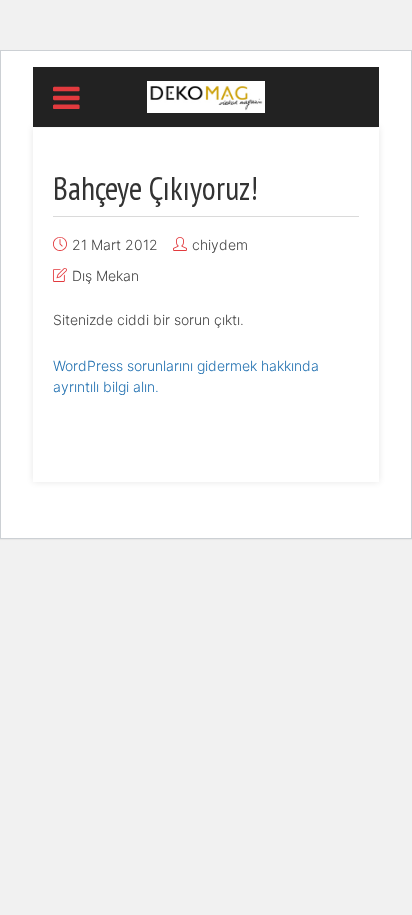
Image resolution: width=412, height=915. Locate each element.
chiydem (220, 244)
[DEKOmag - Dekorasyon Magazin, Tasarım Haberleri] (205, 95)
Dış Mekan (105, 275)
